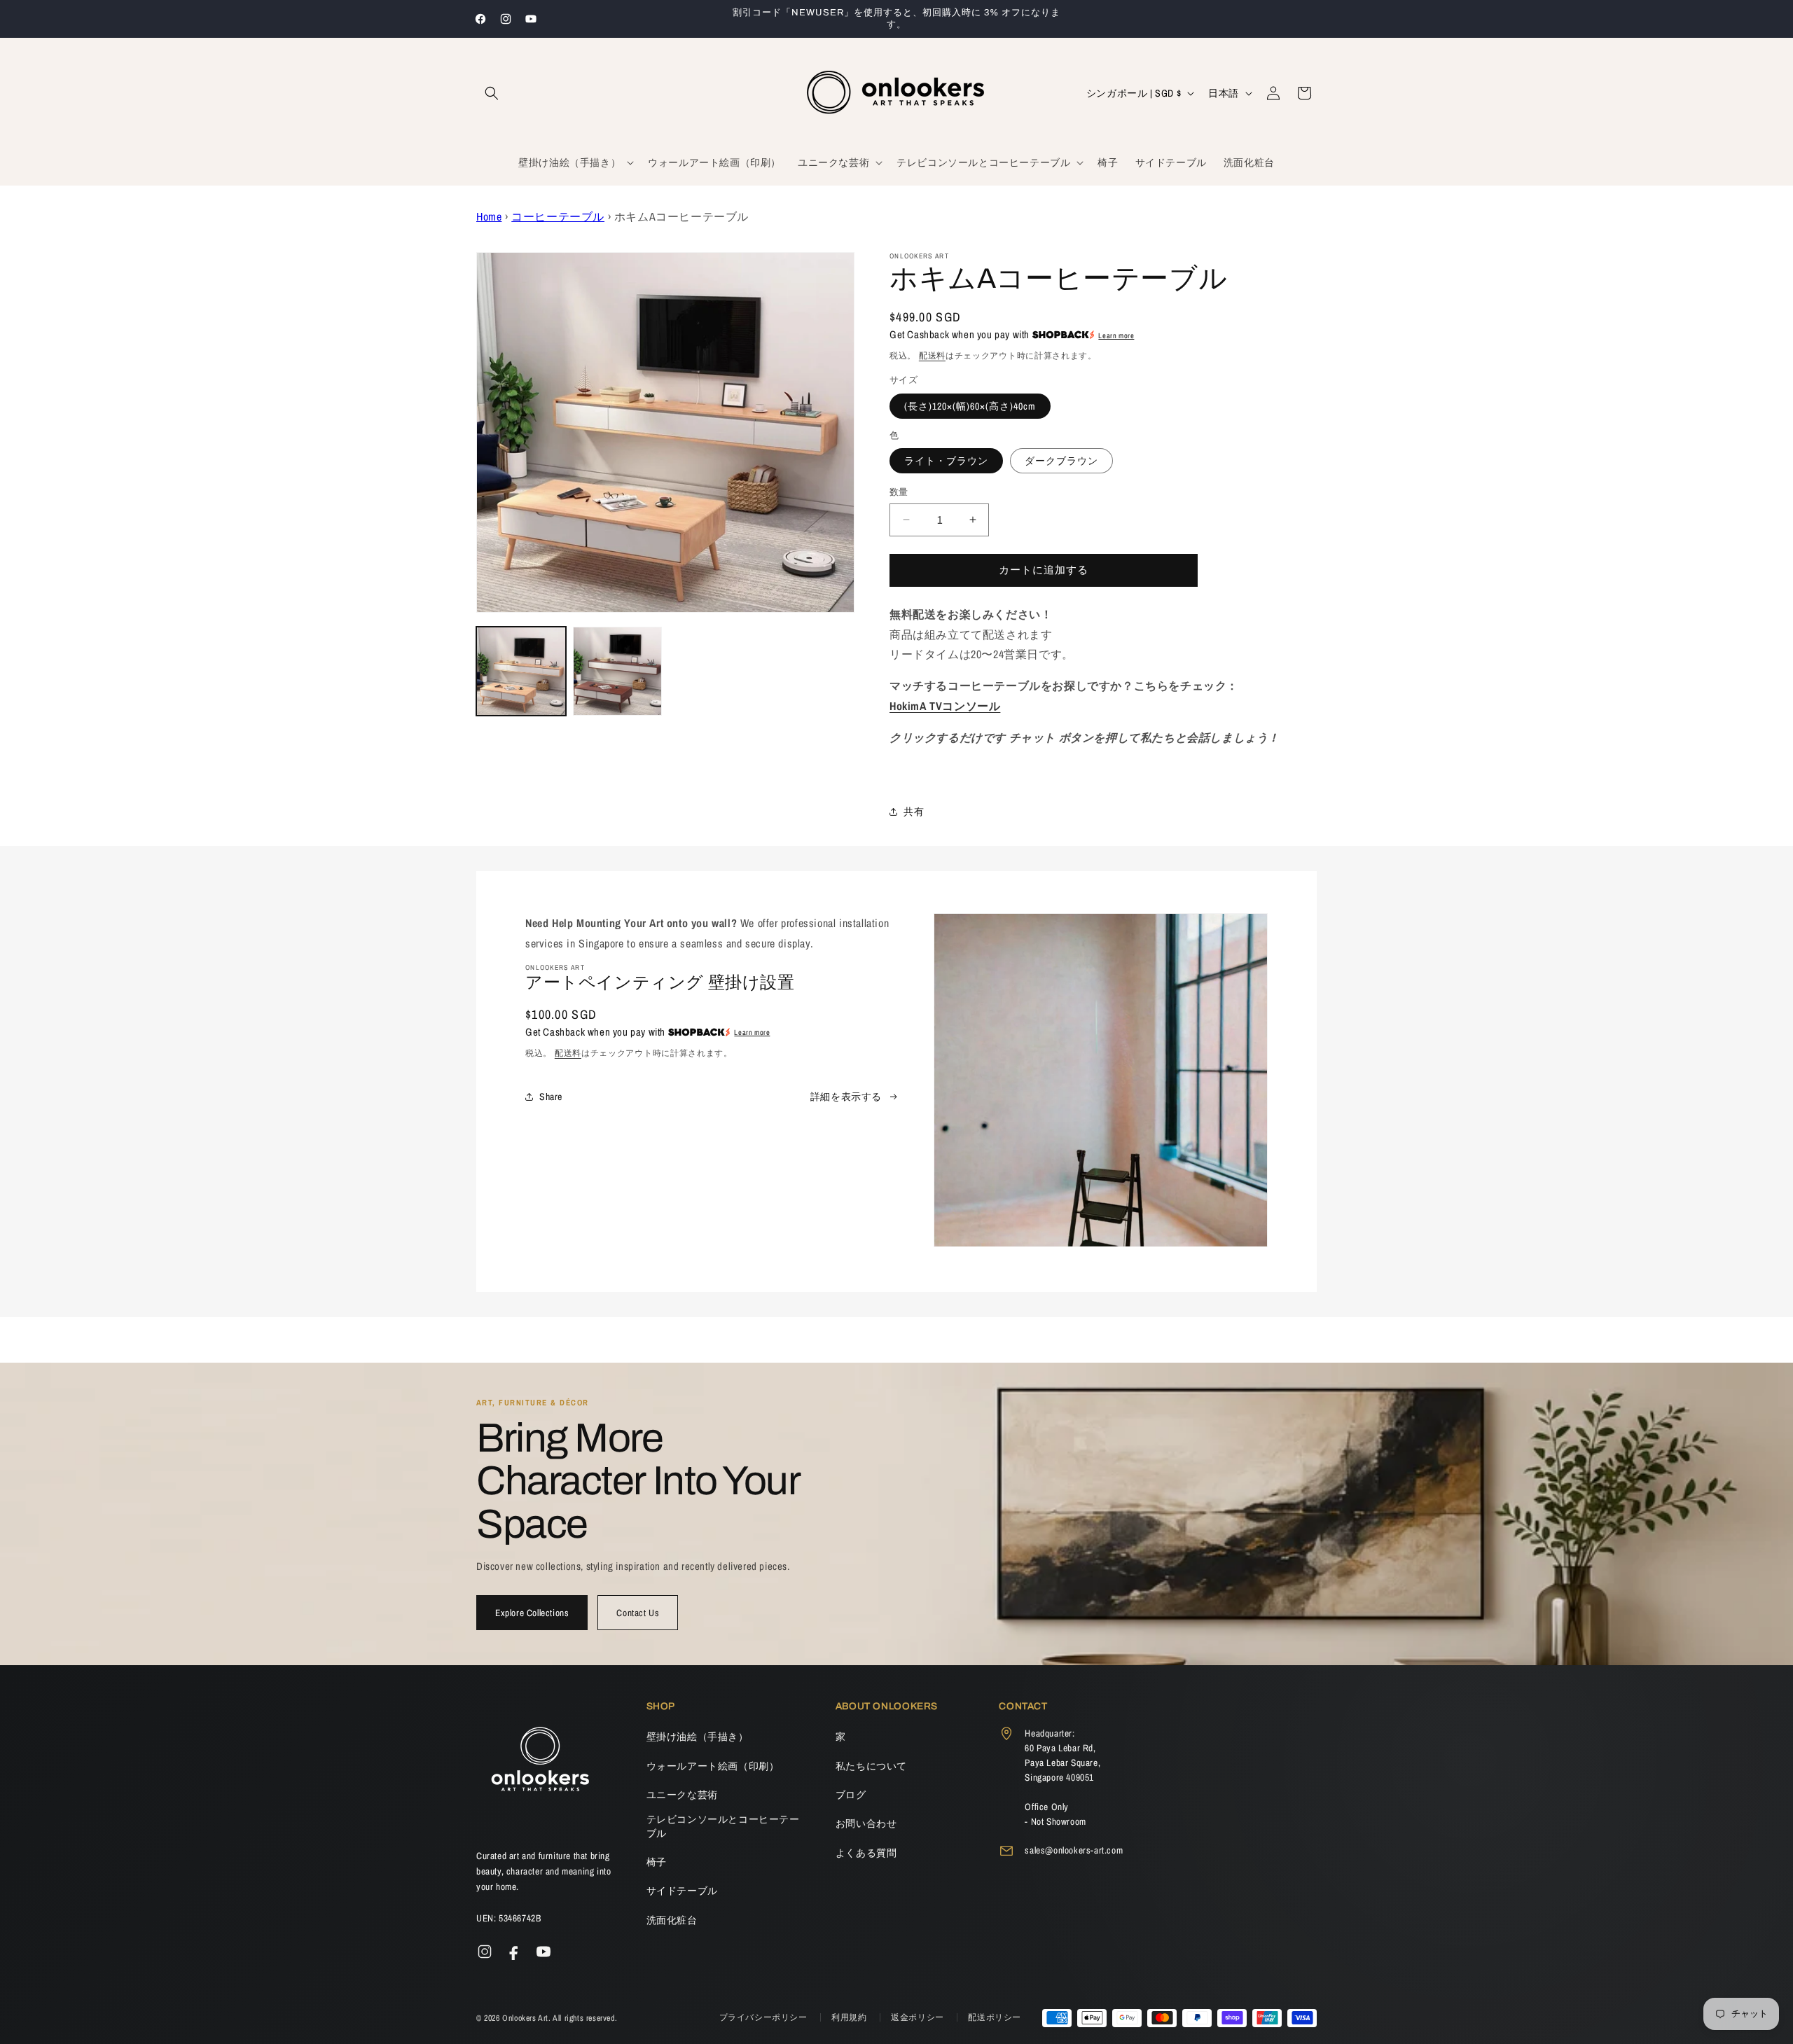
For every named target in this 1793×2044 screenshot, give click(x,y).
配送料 (932, 356)
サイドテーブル (682, 1891)
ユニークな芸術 (682, 1795)
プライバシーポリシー (765, 2017)
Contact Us (638, 1613)
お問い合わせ (866, 1823)
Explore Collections (532, 1613)
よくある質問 (866, 1853)
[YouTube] (544, 1952)
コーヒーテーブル (558, 216)
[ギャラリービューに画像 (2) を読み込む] (618, 672)
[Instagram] (485, 1952)
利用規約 (850, 2017)
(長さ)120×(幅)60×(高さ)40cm (970, 406)
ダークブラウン (1061, 461)
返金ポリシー (919, 2017)
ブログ (851, 1795)
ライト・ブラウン (946, 461)
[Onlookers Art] (539, 1763)
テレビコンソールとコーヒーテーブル (723, 1826)
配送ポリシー (995, 2017)
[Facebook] (514, 1952)
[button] (492, 93)
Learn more (1116, 335)
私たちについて (871, 1766)
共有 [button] (914, 812)
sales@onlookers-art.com (1074, 1850)
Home (489, 216)
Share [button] (551, 1097)
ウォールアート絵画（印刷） (713, 1766)
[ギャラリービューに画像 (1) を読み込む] (521, 672)
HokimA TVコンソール (945, 706)
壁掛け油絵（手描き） (698, 1737)
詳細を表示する (846, 1097)
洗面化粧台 (672, 1920)
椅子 (657, 1862)
